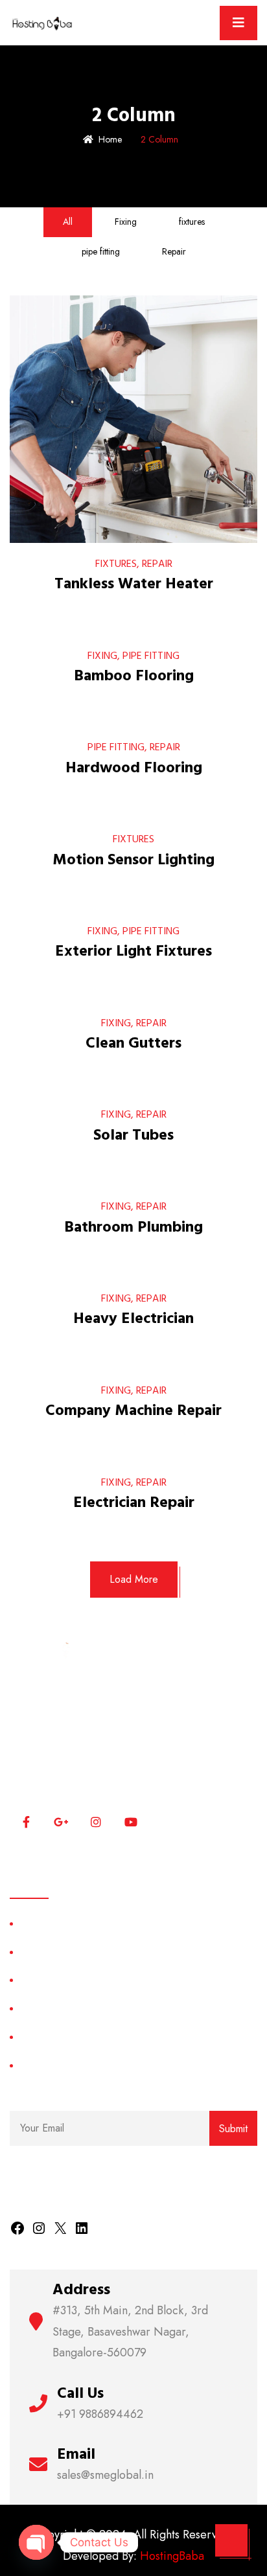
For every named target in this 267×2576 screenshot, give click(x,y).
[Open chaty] (36, 2542)
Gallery (35, 2065)
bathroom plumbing (133, 1227)
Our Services (48, 1980)
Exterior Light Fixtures (133, 951)
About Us (40, 1952)
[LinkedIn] (82, 2227)
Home (110, 139)
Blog (29, 2037)
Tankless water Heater (134, 584)
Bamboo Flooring (134, 676)
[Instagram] (39, 2227)
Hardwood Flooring (134, 768)
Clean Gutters (133, 1043)
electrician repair (134, 1502)
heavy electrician (133, 1318)
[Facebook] (17, 2227)
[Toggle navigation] (238, 23)
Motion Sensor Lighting (133, 860)
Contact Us (43, 2008)
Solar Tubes (133, 1135)
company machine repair (133, 1410)
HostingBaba (172, 2556)
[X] (60, 2227)
